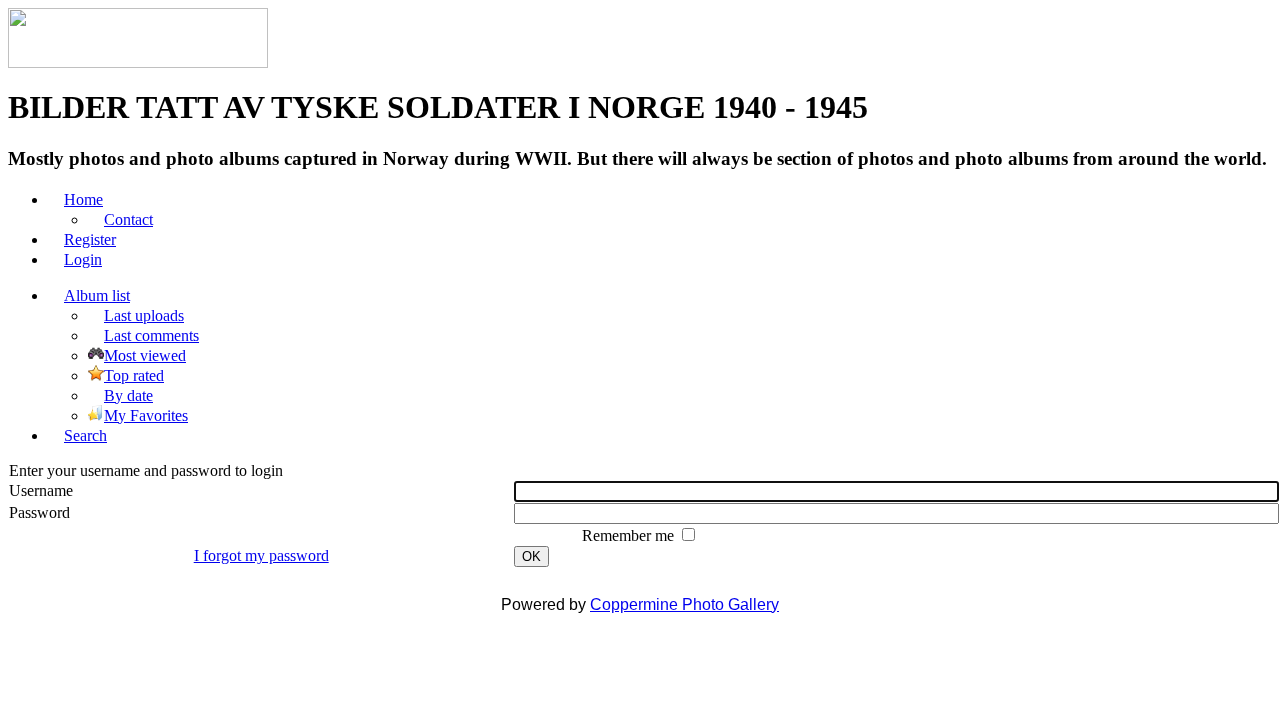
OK (531, 556)
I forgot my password (261, 555)
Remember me (630, 535)
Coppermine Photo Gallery (684, 604)
